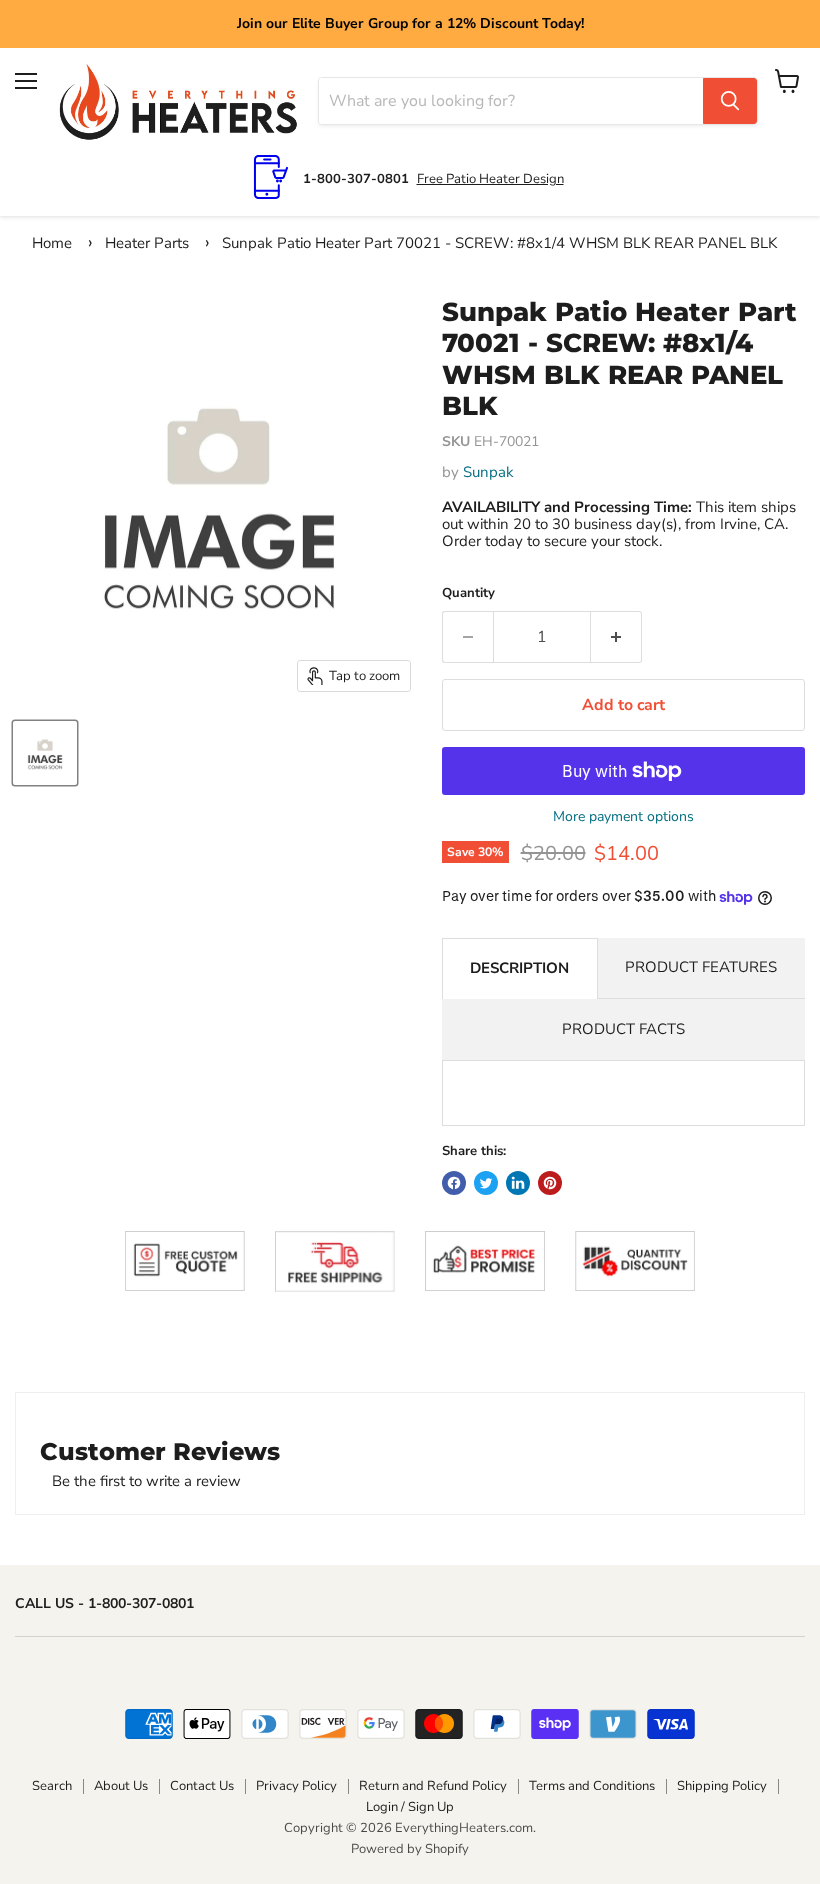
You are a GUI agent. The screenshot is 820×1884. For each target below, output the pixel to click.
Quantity (468, 593)
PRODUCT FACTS (623, 1029)
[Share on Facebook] (454, 1183)
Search (52, 1786)
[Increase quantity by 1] (616, 637)
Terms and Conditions (592, 1786)
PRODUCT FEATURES (701, 967)
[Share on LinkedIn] (518, 1183)
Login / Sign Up (410, 1807)
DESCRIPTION (519, 968)
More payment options (623, 817)
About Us (121, 1786)
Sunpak (488, 472)
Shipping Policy (722, 1786)
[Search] (730, 101)
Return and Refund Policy (433, 1786)
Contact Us (202, 1786)
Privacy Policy (296, 1786)
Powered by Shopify (410, 1849)
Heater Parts (147, 243)
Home (52, 243)
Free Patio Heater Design (490, 179)
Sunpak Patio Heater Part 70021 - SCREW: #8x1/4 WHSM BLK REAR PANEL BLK (499, 243)
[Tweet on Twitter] (486, 1183)
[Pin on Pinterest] (550, 1183)
